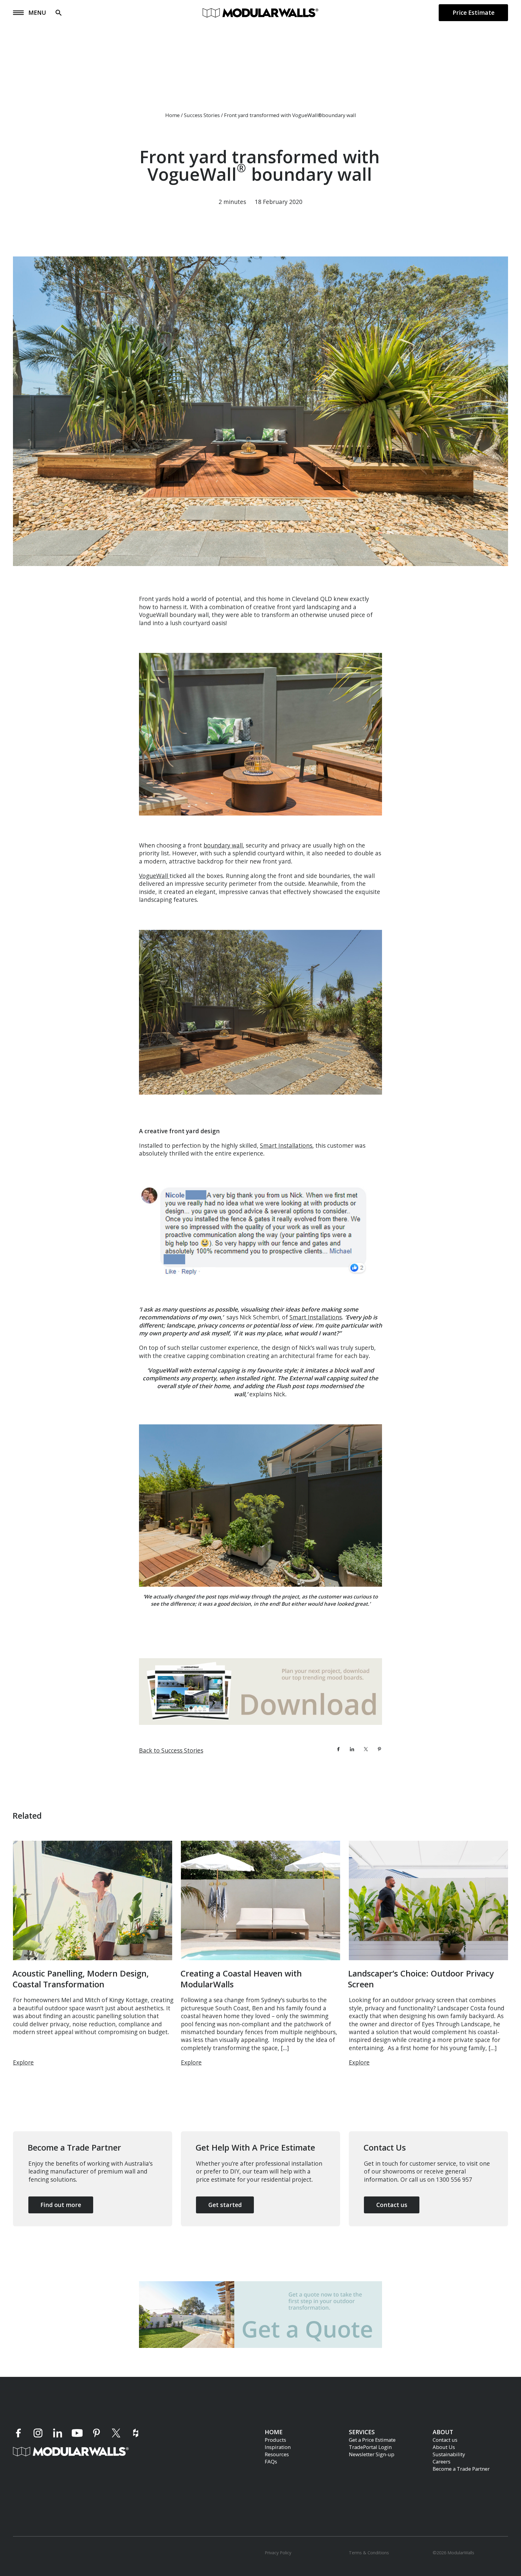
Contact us (445, 2439)
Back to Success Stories (171, 1750)
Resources (277, 2454)
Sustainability (449, 2454)
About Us (444, 2447)
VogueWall (154, 876)
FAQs (271, 2461)
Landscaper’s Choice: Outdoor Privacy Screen (421, 1979)
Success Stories (202, 115)
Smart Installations (286, 1145)
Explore (23, 2062)
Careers (442, 2461)
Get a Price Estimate (372, 2439)
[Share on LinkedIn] (352, 1749)
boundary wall (223, 845)
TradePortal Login (370, 2447)
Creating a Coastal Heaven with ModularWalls (241, 1979)
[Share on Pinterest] (379, 1749)
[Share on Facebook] (338, 1749)
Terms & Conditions (369, 2552)
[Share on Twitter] (366, 1749)
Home (172, 115)
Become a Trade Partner (461, 2468)
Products (275, 2439)
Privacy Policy (278, 2552)
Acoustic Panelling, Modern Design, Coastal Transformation (81, 1979)
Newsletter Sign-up (372, 2454)
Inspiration (278, 2447)
